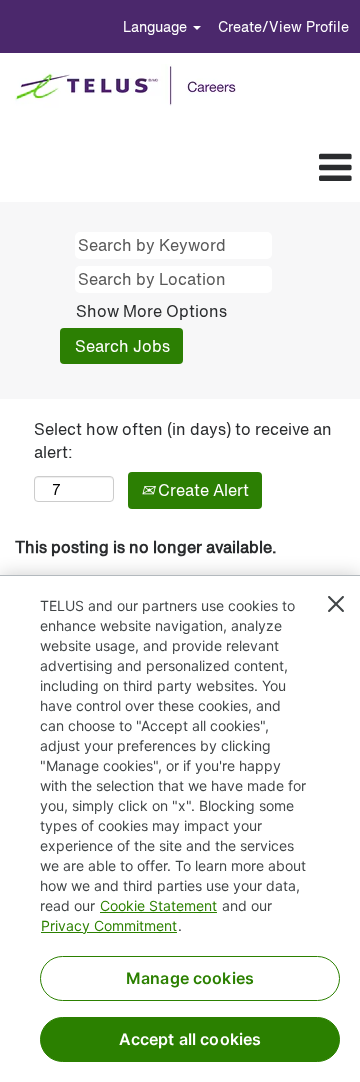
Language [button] (157, 26)
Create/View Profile (283, 26)
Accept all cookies (190, 1039)
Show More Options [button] (151, 311)
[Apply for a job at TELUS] (132, 86)
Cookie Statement (158, 905)
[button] (212, 168)
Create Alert (201, 490)
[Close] (336, 604)
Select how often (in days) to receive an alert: (183, 441)
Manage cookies (190, 978)
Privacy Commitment (109, 925)
